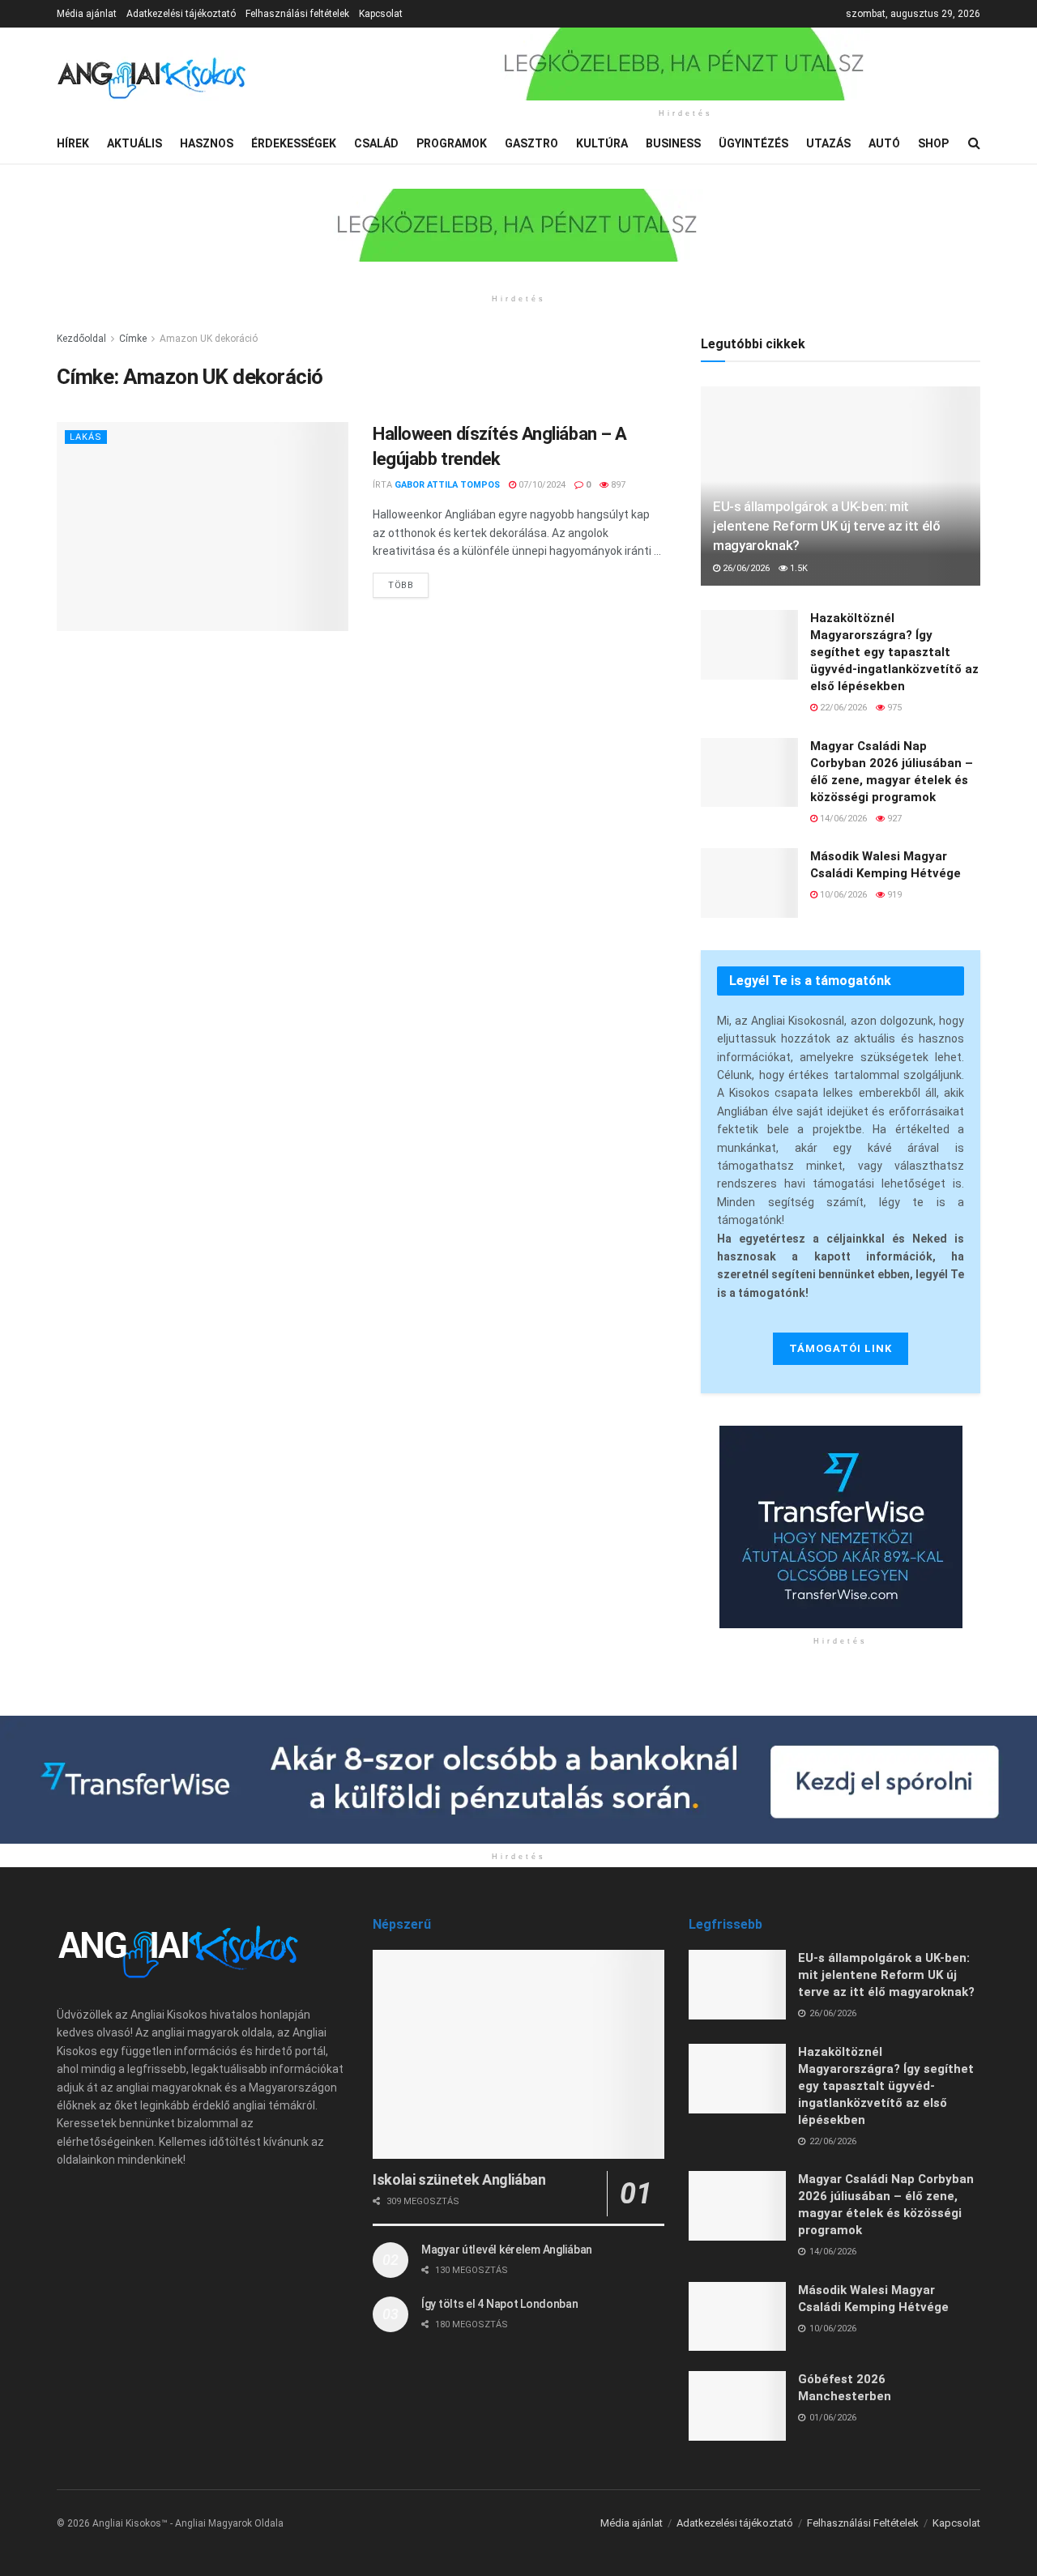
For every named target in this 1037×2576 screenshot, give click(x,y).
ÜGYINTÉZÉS (753, 143)
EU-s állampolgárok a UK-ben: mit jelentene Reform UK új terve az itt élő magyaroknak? (827, 526)
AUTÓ (884, 143)
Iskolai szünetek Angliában (459, 2179)
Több (408, 582)
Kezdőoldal (81, 339)
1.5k (798, 568)
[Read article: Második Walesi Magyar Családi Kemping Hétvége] (749, 883)
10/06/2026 (842, 895)
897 (617, 485)
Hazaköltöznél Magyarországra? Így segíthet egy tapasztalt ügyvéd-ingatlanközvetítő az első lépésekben (894, 652)
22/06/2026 (842, 708)
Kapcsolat (381, 14)
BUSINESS (673, 143)
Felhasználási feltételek (297, 14)
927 (893, 819)
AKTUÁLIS (134, 143)
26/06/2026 (745, 568)
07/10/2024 (541, 485)
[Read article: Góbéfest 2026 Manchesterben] (737, 2406)
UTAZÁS (828, 143)
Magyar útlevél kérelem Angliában (507, 2250)
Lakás (86, 437)
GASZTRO (531, 143)
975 (893, 708)
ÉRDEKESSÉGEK (294, 143)
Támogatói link (841, 1348)
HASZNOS (207, 143)
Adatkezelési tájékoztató (181, 14)
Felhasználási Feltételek (863, 2523)
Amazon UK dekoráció (209, 339)
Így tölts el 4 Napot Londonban (500, 2304)
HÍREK (73, 143)
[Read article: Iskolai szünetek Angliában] (518, 2054)
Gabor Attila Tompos (447, 485)
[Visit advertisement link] (685, 64)
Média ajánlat (87, 14)
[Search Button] (974, 143)
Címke (133, 339)
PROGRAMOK (452, 143)
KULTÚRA (602, 143)
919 (893, 895)
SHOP (933, 143)
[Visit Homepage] (152, 76)
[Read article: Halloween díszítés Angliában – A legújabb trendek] (203, 526)
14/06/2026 (842, 819)
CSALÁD (376, 143)
